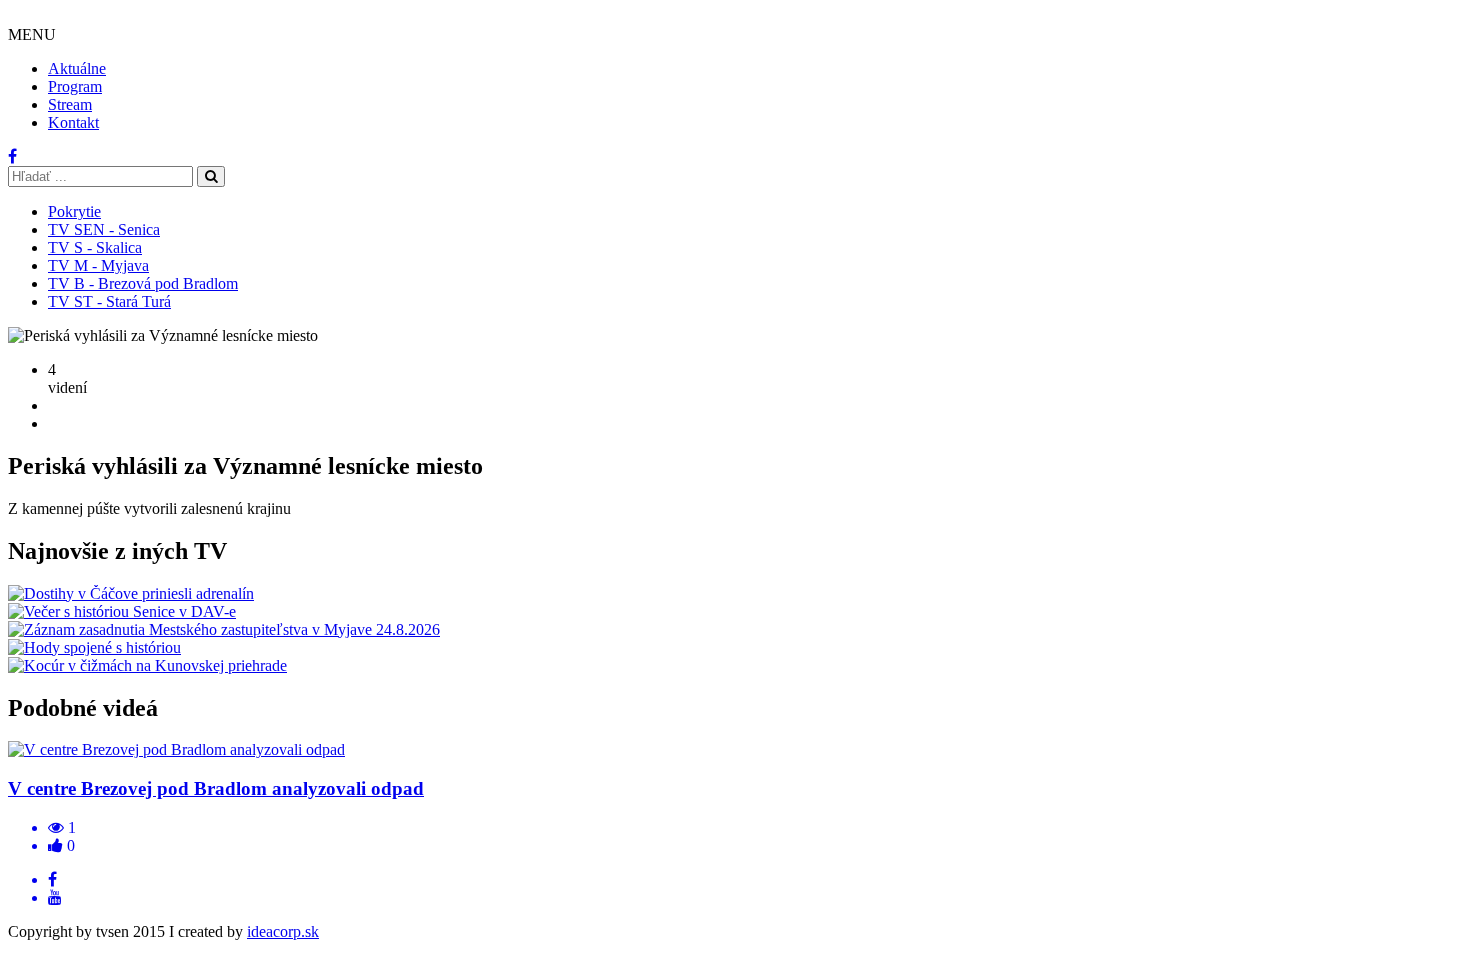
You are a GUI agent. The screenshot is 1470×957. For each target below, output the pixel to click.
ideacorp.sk (283, 931)
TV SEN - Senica (104, 229)
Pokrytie (74, 211)
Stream (70, 104)
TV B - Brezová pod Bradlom (143, 283)
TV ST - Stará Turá (109, 301)
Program (75, 86)
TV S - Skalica (95, 247)
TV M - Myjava (98, 265)
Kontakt (73, 122)
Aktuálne (77, 68)
